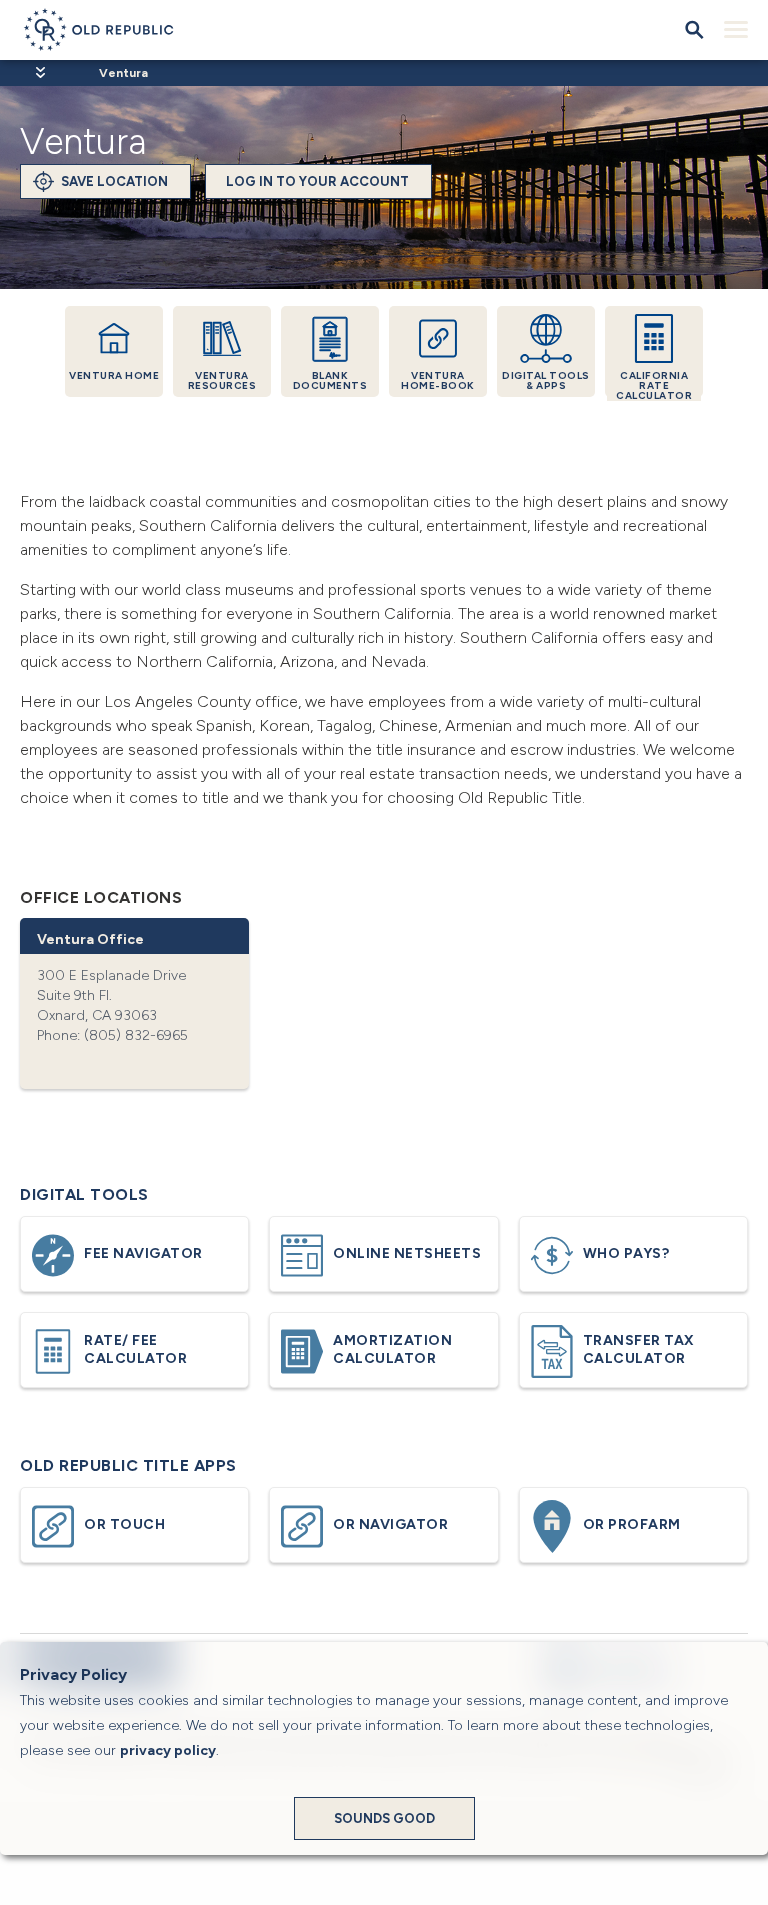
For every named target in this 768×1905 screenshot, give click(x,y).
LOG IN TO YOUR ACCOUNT (317, 181)
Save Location (114, 181)
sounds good (384, 1818)
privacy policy (168, 1750)
